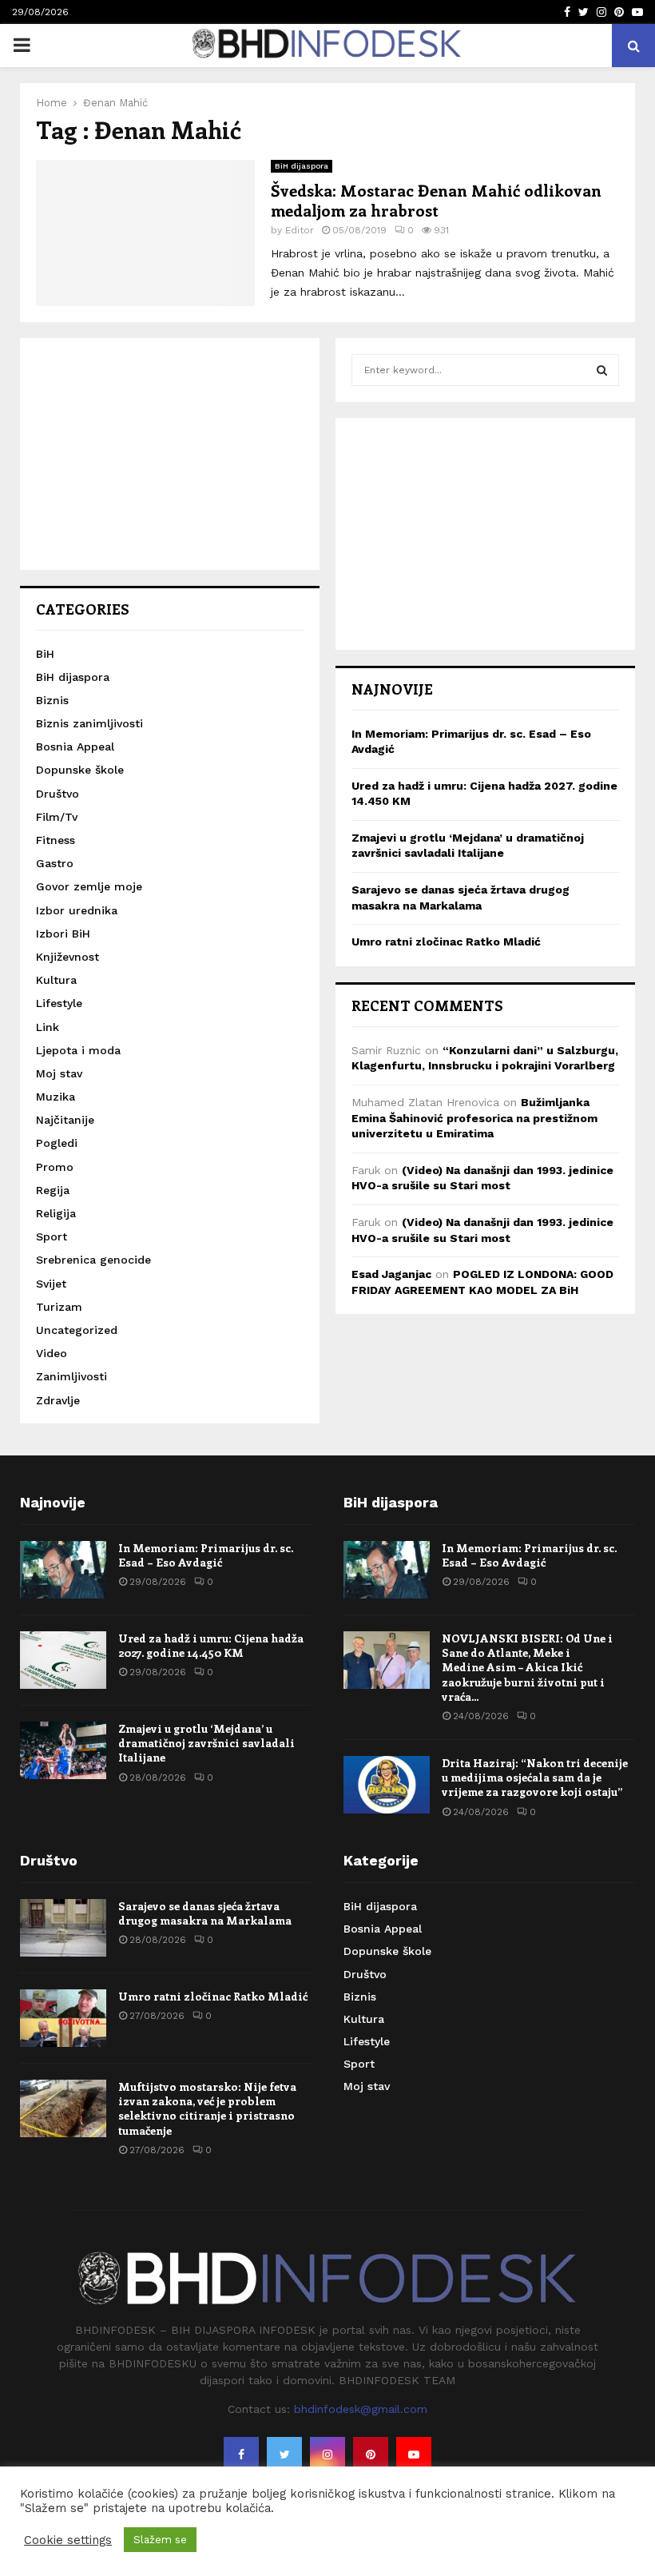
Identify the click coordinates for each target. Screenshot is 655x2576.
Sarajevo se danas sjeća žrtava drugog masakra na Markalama (205, 1913)
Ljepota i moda (78, 1050)
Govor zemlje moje (89, 886)
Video (52, 1353)
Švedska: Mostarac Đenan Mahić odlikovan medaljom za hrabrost (436, 200)
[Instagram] (327, 2455)
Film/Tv (57, 817)
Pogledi (57, 1143)
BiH (45, 654)
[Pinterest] (371, 2455)
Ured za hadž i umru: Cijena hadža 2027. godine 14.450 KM (211, 1645)
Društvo (58, 794)
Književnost (67, 957)
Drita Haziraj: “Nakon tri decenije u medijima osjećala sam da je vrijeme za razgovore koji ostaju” (535, 1777)
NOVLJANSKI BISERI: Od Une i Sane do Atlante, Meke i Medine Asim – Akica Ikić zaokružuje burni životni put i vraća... (527, 1667)
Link (48, 1027)
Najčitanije (65, 1120)
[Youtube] (414, 2455)
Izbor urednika (77, 910)
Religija (56, 1213)
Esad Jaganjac (391, 1274)
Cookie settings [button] (68, 2540)
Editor (300, 230)
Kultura (56, 980)
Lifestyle (59, 1003)
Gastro (55, 863)
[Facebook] (241, 2455)
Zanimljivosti (71, 1376)
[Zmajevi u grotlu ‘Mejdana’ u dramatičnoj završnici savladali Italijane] (63, 1750)
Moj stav (59, 1073)
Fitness (56, 840)
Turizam (59, 1307)
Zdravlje (58, 1400)
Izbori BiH (63, 934)
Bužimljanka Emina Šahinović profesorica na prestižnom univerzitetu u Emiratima (474, 1118)
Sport (52, 1236)
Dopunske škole (80, 770)
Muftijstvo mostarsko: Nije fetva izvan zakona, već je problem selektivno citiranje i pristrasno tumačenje (207, 2108)
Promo (55, 1167)
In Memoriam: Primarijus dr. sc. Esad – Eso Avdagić (206, 1555)
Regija (53, 1190)
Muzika (56, 1097)
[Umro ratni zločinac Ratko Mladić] (63, 2018)
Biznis (52, 700)
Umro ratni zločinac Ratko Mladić (446, 942)
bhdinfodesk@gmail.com (361, 2409)
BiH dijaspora (302, 166)
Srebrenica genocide (93, 1260)
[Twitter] (284, 2455)
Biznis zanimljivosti (89, 723)
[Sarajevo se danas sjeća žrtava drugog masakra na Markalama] (63, 1928)
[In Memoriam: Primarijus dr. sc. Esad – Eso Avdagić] (63, 1570)
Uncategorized (77, 1330)
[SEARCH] (602, 370)
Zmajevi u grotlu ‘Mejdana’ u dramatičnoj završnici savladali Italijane (206, 1743)
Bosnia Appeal (75, 747)
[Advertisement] (170, 454)
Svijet (51, 1284)
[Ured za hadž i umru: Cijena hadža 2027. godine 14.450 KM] (63, 1660)
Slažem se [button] (160, 2540)
